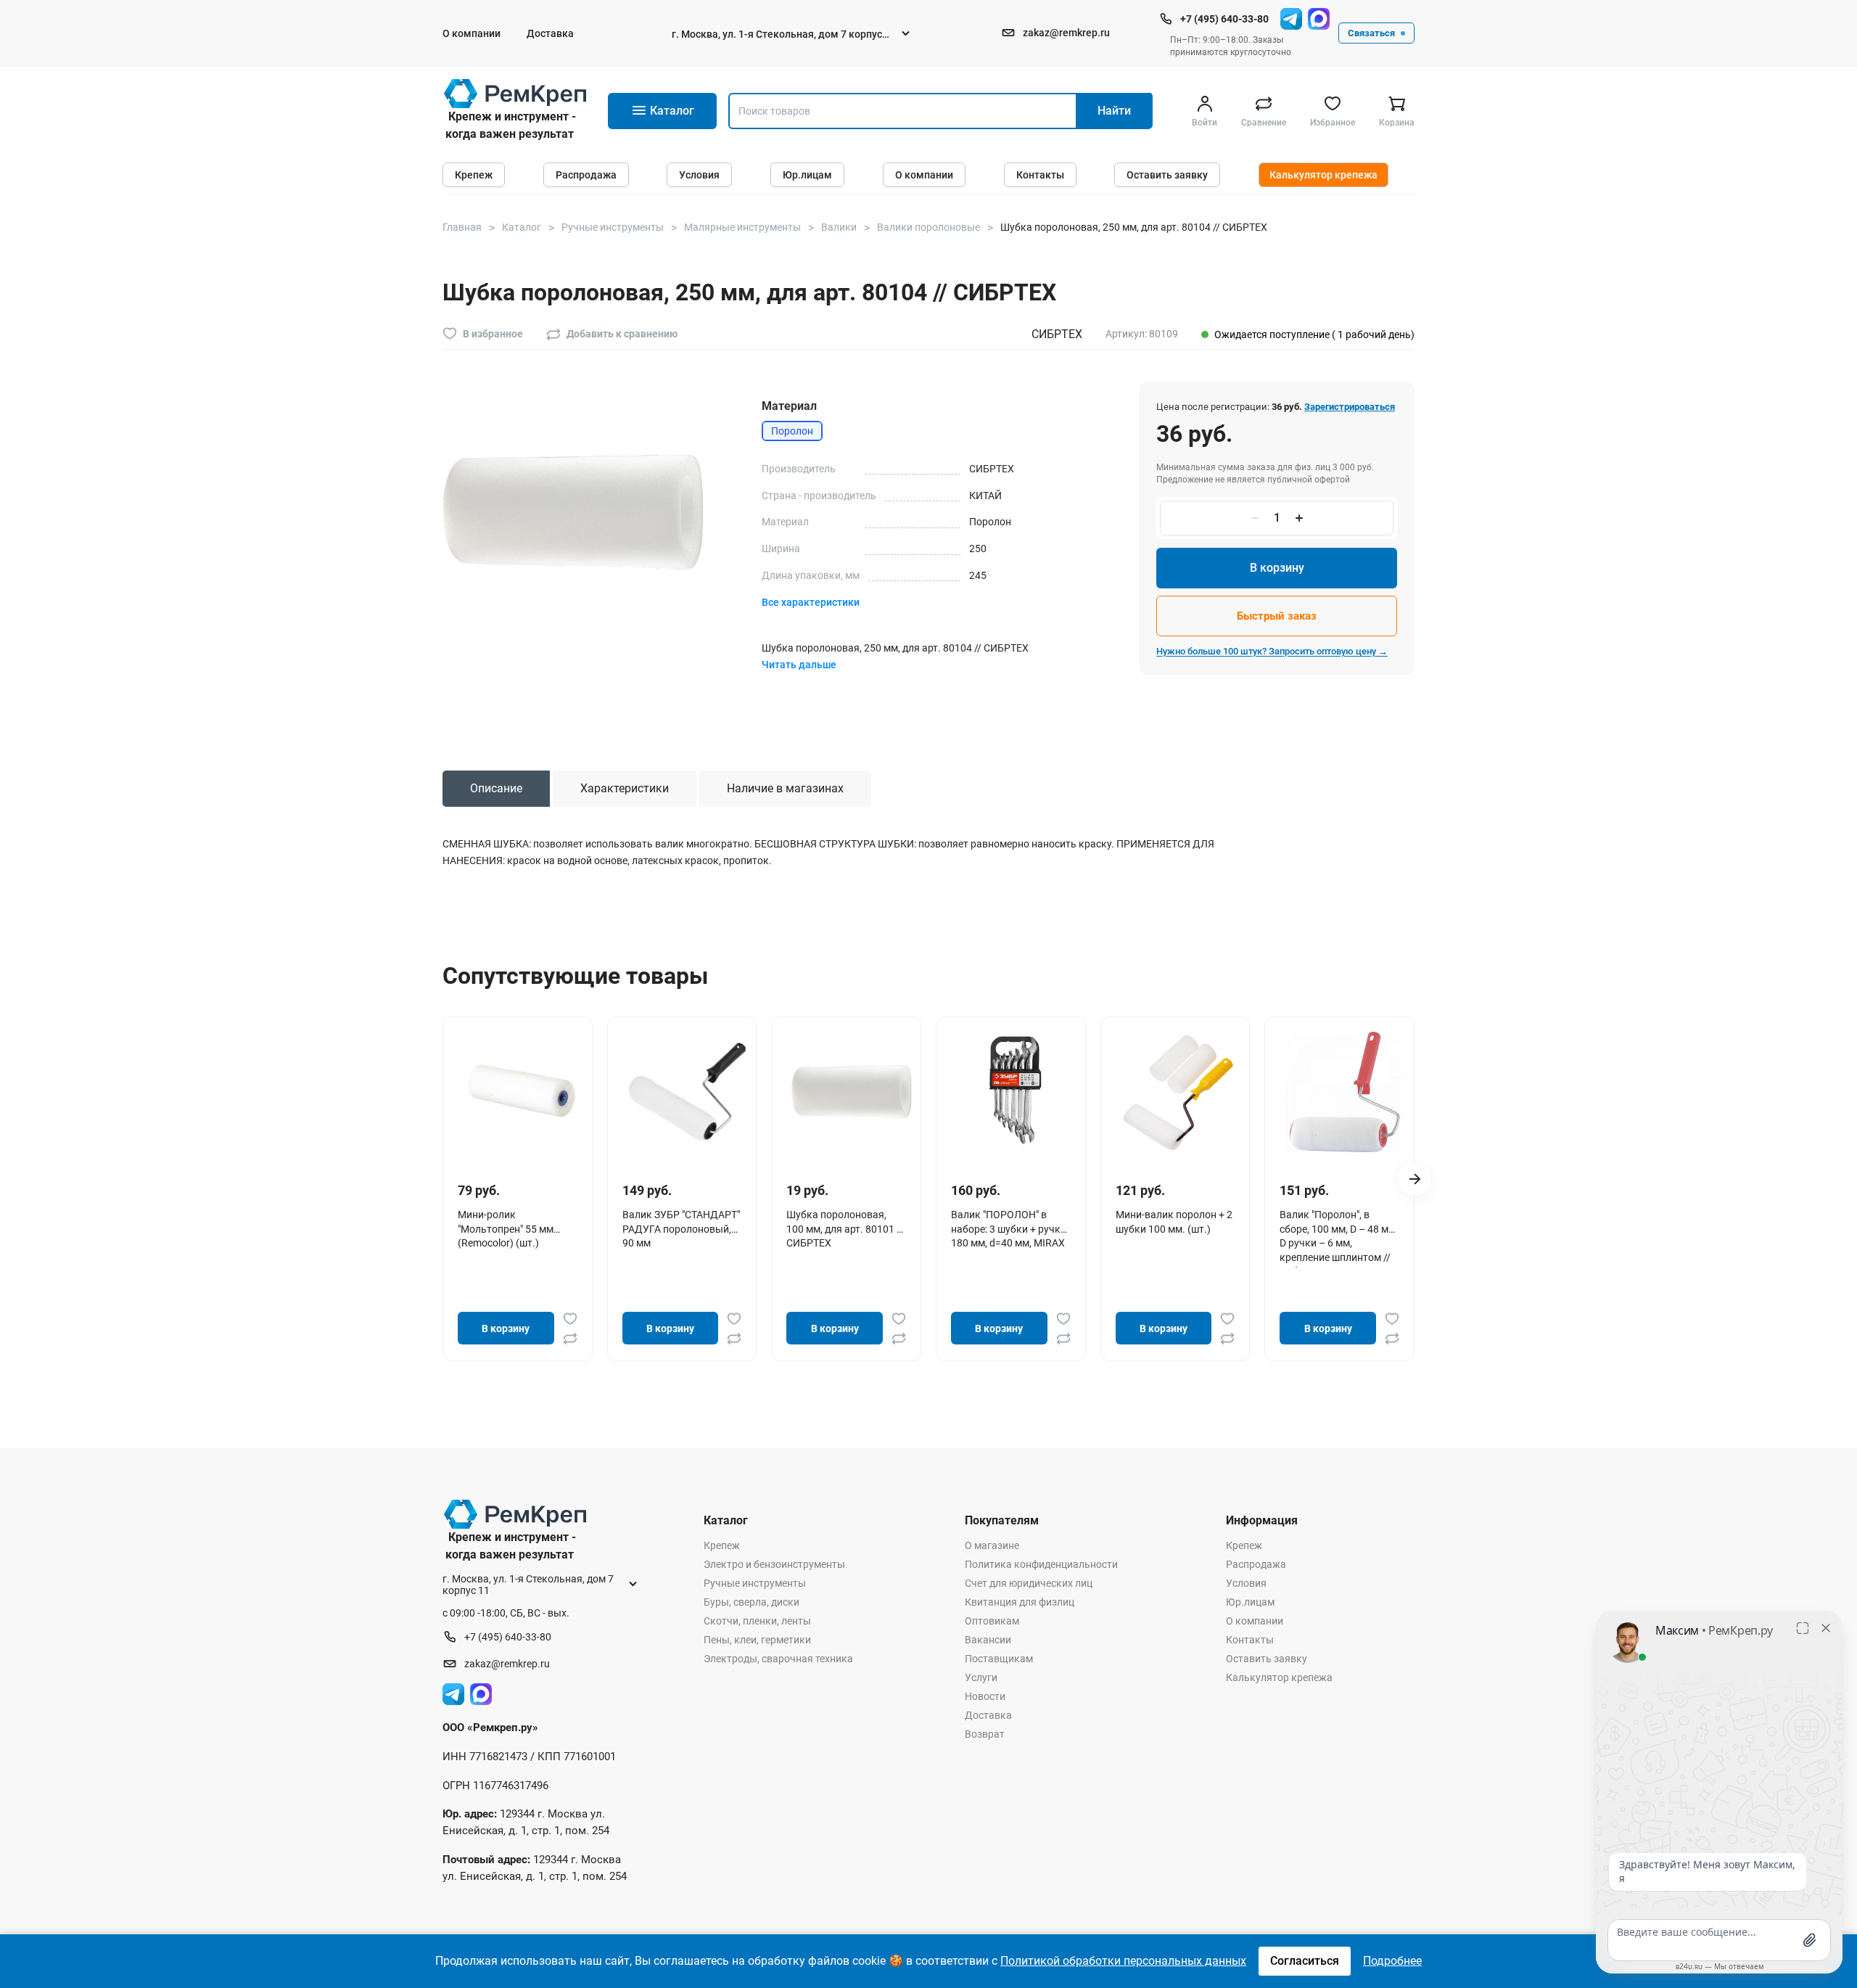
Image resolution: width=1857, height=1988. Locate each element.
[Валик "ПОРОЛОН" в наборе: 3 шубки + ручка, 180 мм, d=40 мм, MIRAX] (1016, 1092)
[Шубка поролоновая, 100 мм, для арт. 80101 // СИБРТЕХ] (852, 1092)
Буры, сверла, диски (752, 1602)
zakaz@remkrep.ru (1066, 33)
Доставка (550, 33)
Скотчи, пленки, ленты (757, 1621)
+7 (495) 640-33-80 (1224, 19)
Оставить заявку (1167, 175)
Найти (1114, 111)
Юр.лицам (807, 175)
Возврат (985, 1734)
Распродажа (586, 175)
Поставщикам (999, 1659)
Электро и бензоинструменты (774, 1564)
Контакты (1040, 175)
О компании (472, 33)
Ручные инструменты (755, 1583)
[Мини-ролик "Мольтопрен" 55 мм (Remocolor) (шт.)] (523, 1092)
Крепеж (474, 175)
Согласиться (1305, 1961)
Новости (985, 1696)
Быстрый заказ (1277, 616)
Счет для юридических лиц (1029, 1583)
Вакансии (988, 1640)
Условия (699, 175)
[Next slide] (1415, 1179)
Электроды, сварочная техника (778, 1659)
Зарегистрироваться (1350, 407)
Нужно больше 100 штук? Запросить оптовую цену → (1272, 651)
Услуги (981, 1677)
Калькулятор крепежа (1323, 175)
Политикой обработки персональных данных (1123, 1961)
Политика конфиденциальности (1041, 1564)
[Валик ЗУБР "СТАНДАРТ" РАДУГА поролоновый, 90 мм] (688, 1092)
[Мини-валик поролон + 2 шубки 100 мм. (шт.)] (1181, 1092)
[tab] (496, 789)
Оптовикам (992, 1621)
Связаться (1371, 33)
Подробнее (1392, 1961)
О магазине (992, 1545)
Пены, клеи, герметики (757, 1640)
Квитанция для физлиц (1020, 1602)
